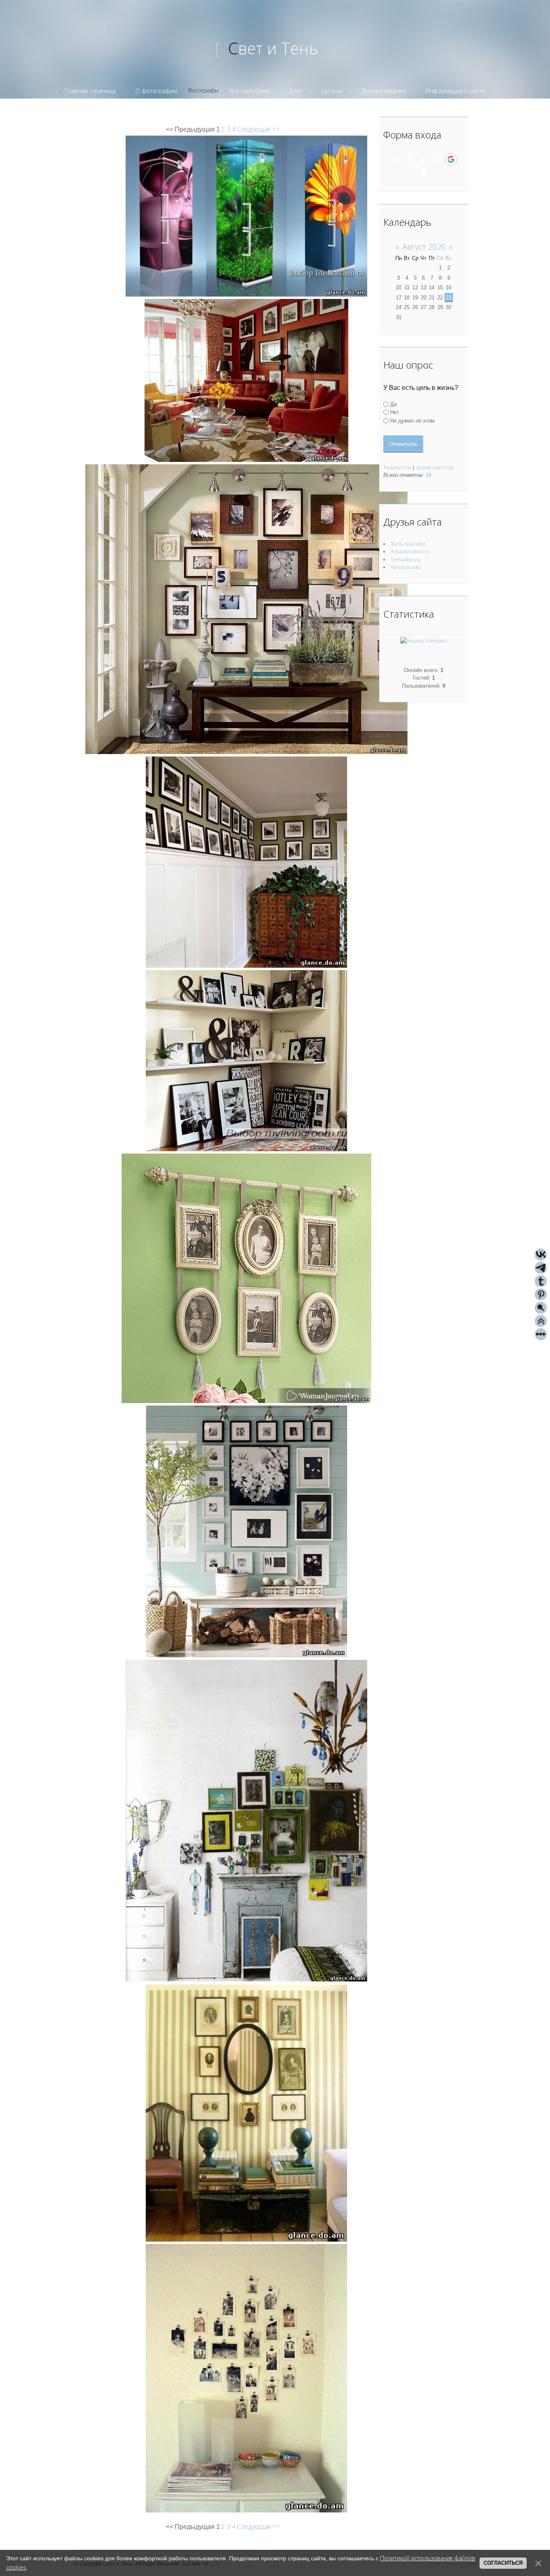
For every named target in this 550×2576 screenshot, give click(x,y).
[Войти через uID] (396, 159)
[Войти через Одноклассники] (424, 173)
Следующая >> (258, 129)
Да (393, 404)
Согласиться (503, 2563)
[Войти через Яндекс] (437, 159)
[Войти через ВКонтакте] (409, 159)
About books (406, 567)
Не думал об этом (412, 420)
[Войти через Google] (451, 159)
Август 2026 (424, 247)
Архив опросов (434, 467)
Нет (395, 412)
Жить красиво (408, 544)
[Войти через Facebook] (423, 159)
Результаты (397, 467)
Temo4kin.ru (405, 559)
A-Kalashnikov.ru (410, 551)
